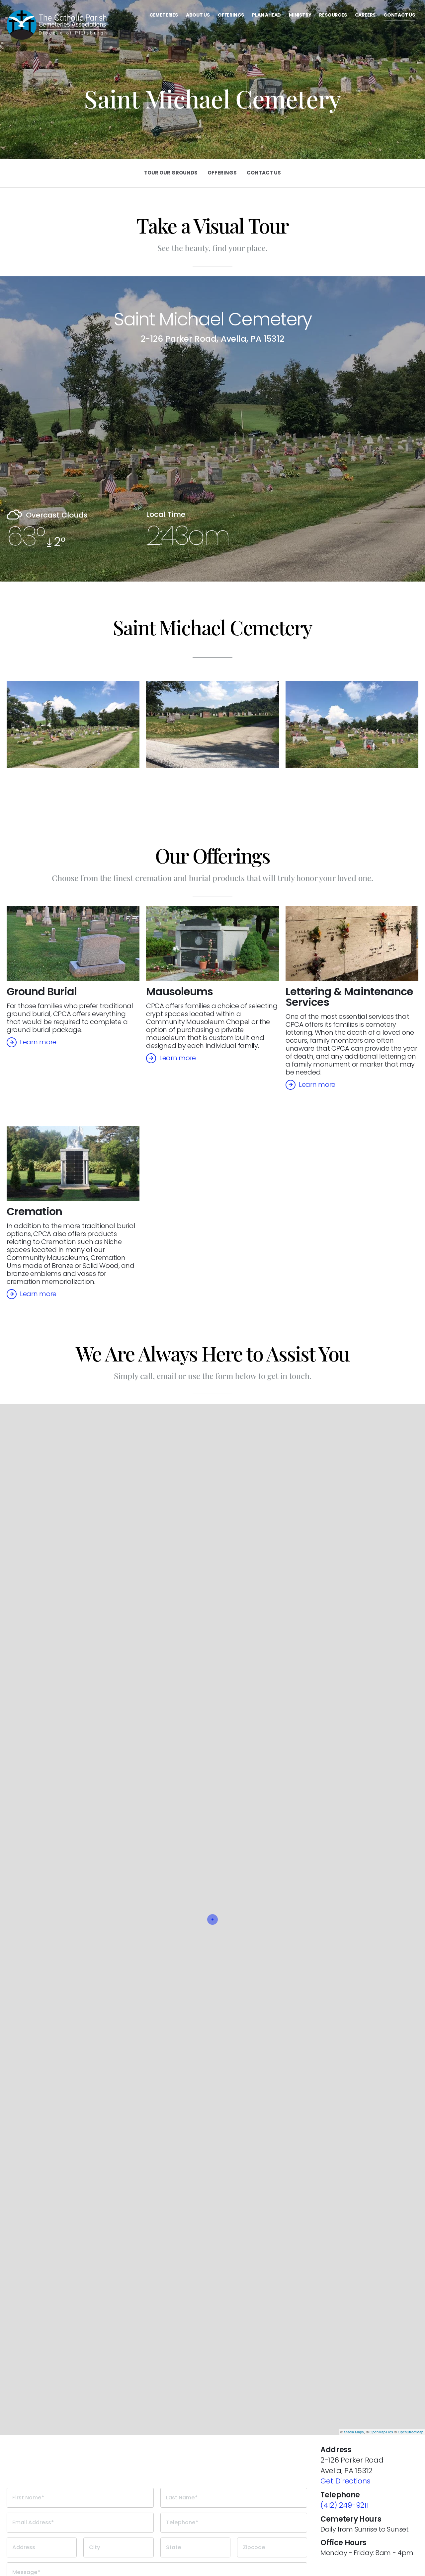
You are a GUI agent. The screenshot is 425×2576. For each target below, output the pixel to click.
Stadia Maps (354, 2432)
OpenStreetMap (411, 2432)
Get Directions (345, 2481)
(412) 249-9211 (344, 2505)
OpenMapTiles (381, 2432)
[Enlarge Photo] (73, 724)
